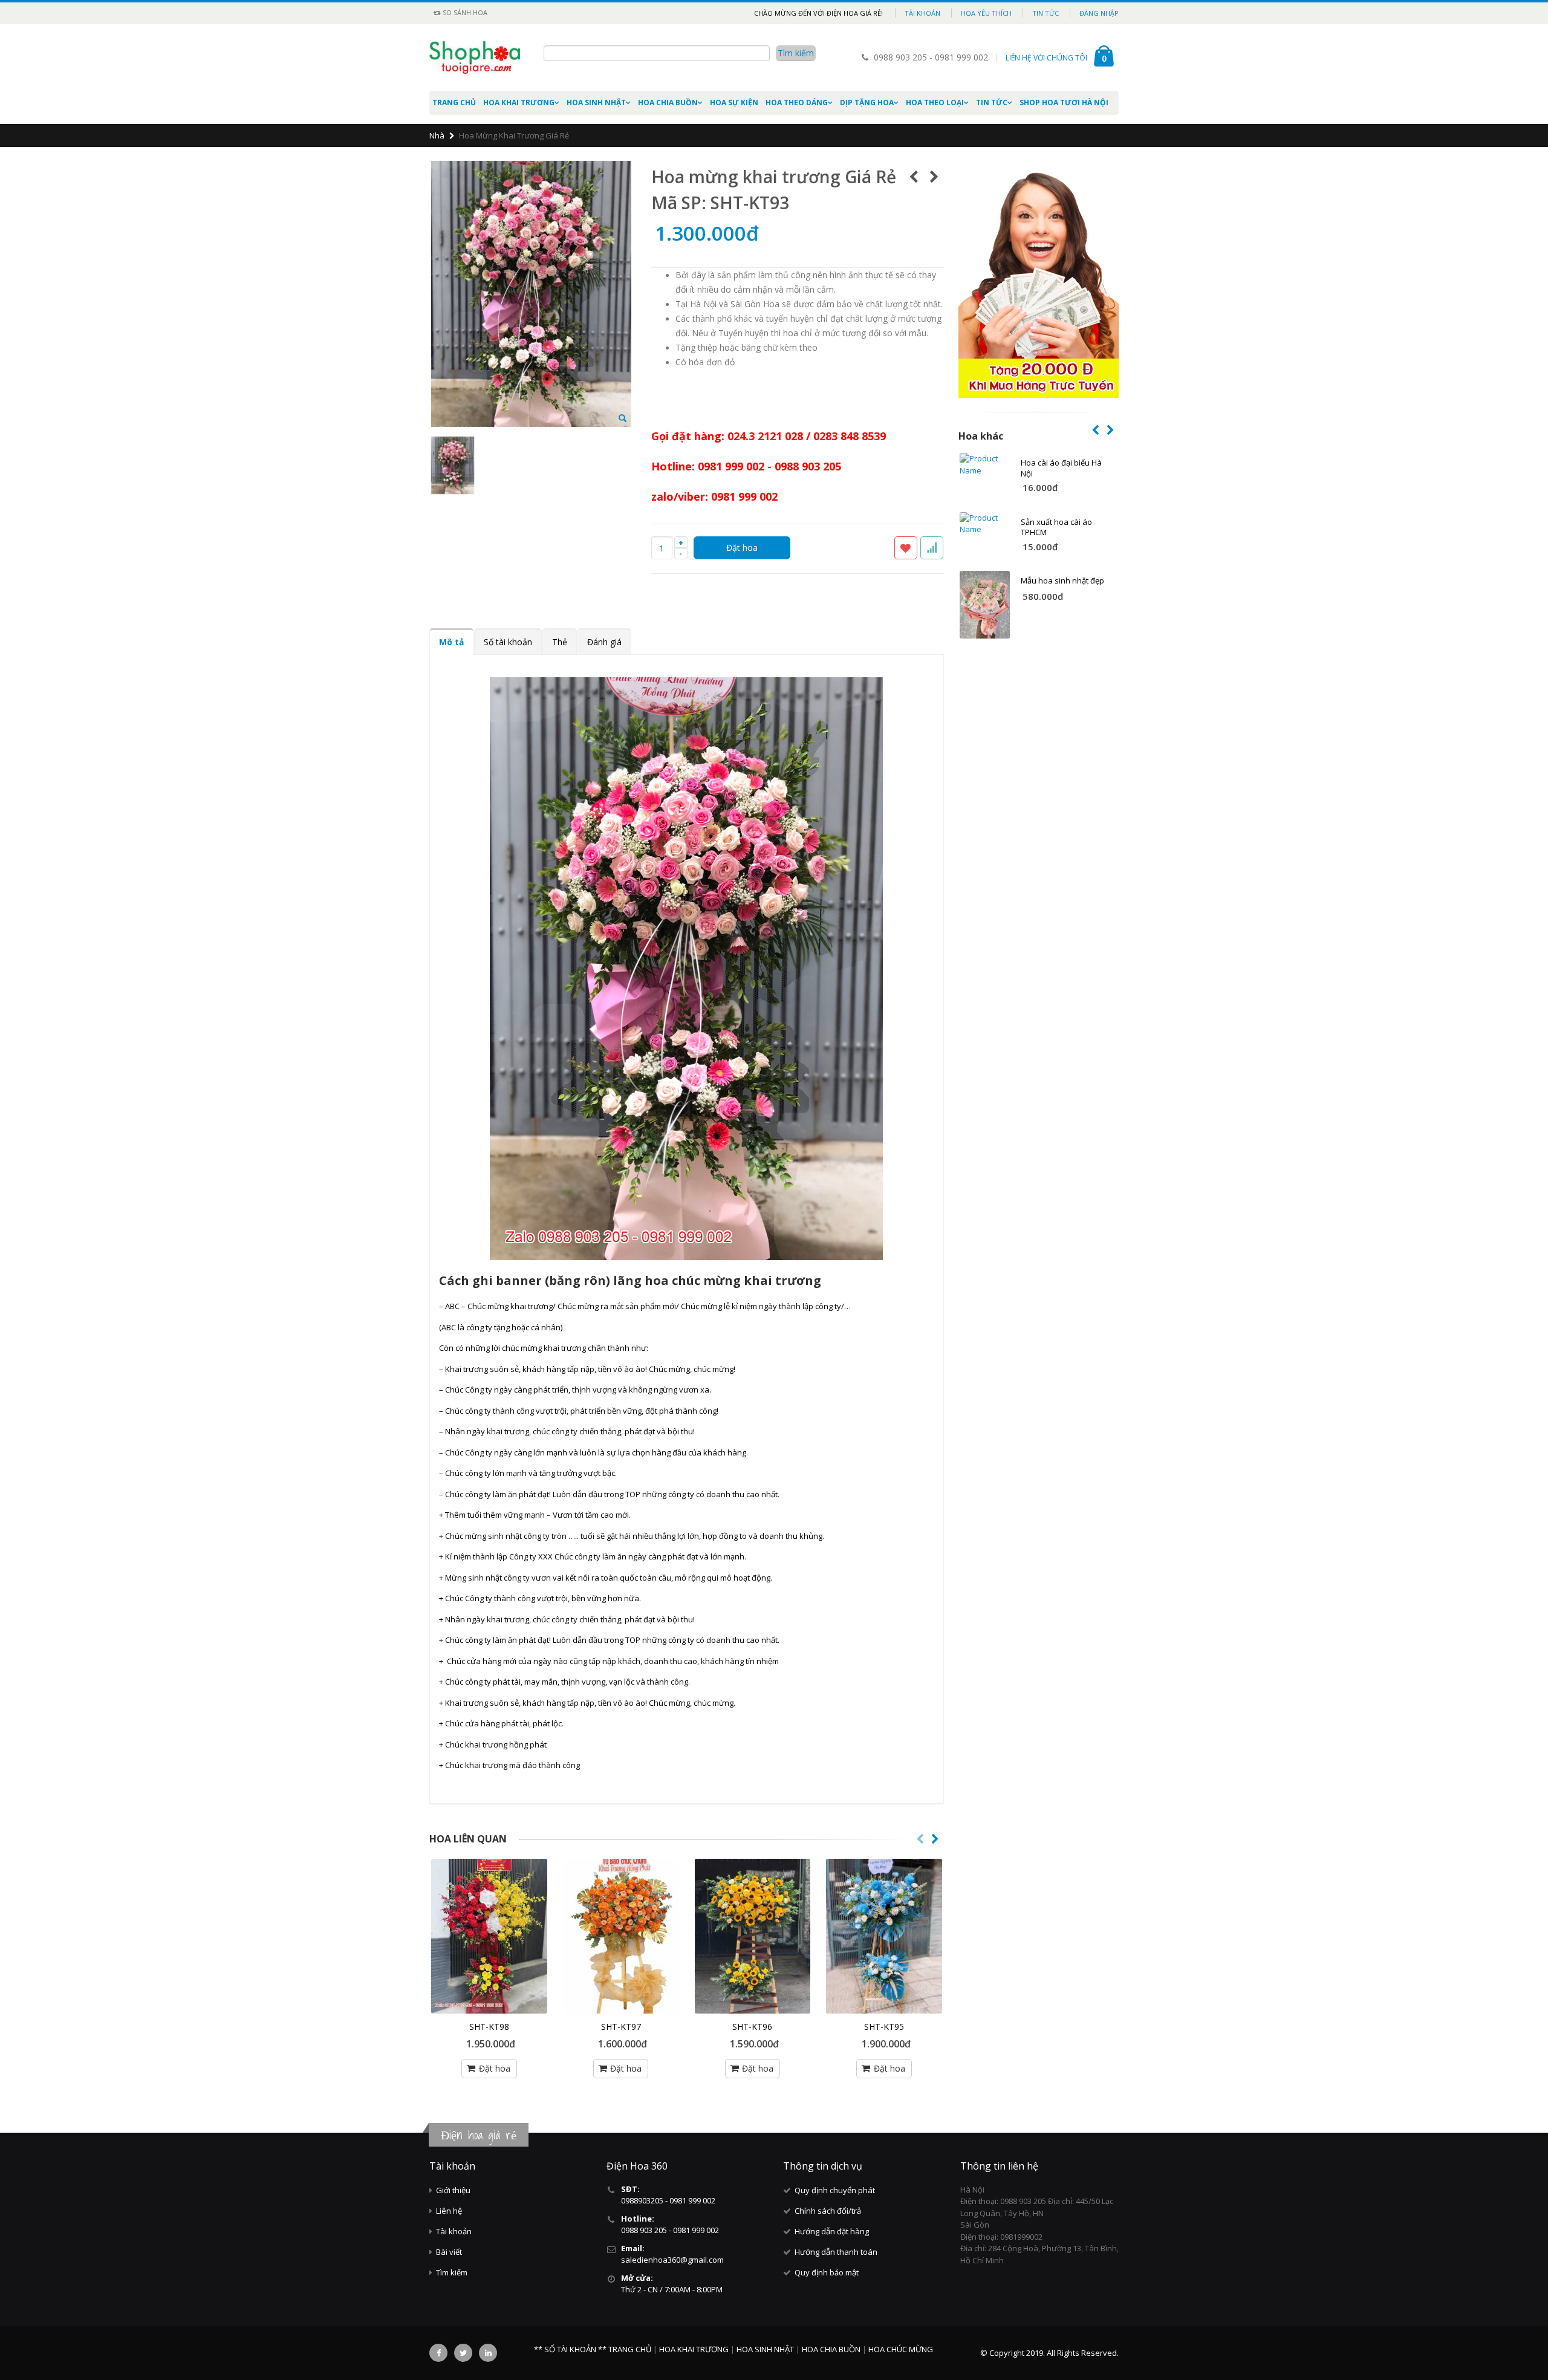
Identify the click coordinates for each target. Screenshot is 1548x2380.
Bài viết (449, 2252)
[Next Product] (935, 177)
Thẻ (560, 642)
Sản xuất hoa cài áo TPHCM (1056, 527)
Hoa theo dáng (797, 102)
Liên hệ (449, 2211)
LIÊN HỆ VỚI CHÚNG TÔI (1046, 58)
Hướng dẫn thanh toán (836, 2252)
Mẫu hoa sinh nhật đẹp (1062, 580)
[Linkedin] (488, 2353)
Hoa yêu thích (986, 13)
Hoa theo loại (935, 102)
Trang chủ (454, 102)
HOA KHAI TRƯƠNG (519, 102)
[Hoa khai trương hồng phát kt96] (753, 1936)
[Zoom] (623, 419)
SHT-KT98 (489, 2027)
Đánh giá (604, 642)
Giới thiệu (453, 2190)
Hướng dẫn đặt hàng (832, 2231)
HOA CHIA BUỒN (668, 102)
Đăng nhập (1099, 13)
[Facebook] (438, 2353)
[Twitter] (463, 2353)
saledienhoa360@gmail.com (672, 2260)
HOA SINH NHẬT (596, 102)
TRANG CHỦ (631, 2349)
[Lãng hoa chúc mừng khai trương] (489, 1936)
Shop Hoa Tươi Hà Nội (1064, 102)
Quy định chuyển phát (835, 2190)
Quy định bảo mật (827, 2272)
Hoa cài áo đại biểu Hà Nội (1061, 468)
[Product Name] (985, 465)
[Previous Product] (914, 177)
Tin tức (1046, 13)
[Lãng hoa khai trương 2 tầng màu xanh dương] (884, 1936)
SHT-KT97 (621, 2027)
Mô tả (451, 642)
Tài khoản (922, 13)
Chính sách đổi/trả (828, 2211)
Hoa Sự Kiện (734, 102)
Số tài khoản (508, 642)
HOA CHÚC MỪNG (901, 2349)
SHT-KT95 (884, 2027)
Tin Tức (992, 102)
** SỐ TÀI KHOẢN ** (570, 2349)
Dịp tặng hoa (867, 102)
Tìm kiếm (452, 2272)
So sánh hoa (464, 12)
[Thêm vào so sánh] (932, 548)
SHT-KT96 (752, 2027)
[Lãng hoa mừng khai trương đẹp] (621, 1936)
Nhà (437, 135)
